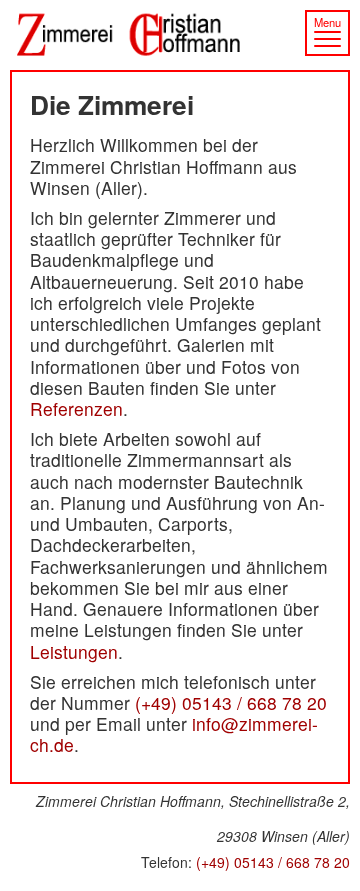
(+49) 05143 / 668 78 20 (231, 702)
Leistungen (74, 651)
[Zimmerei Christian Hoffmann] (180, 35)
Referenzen (76, 408)
